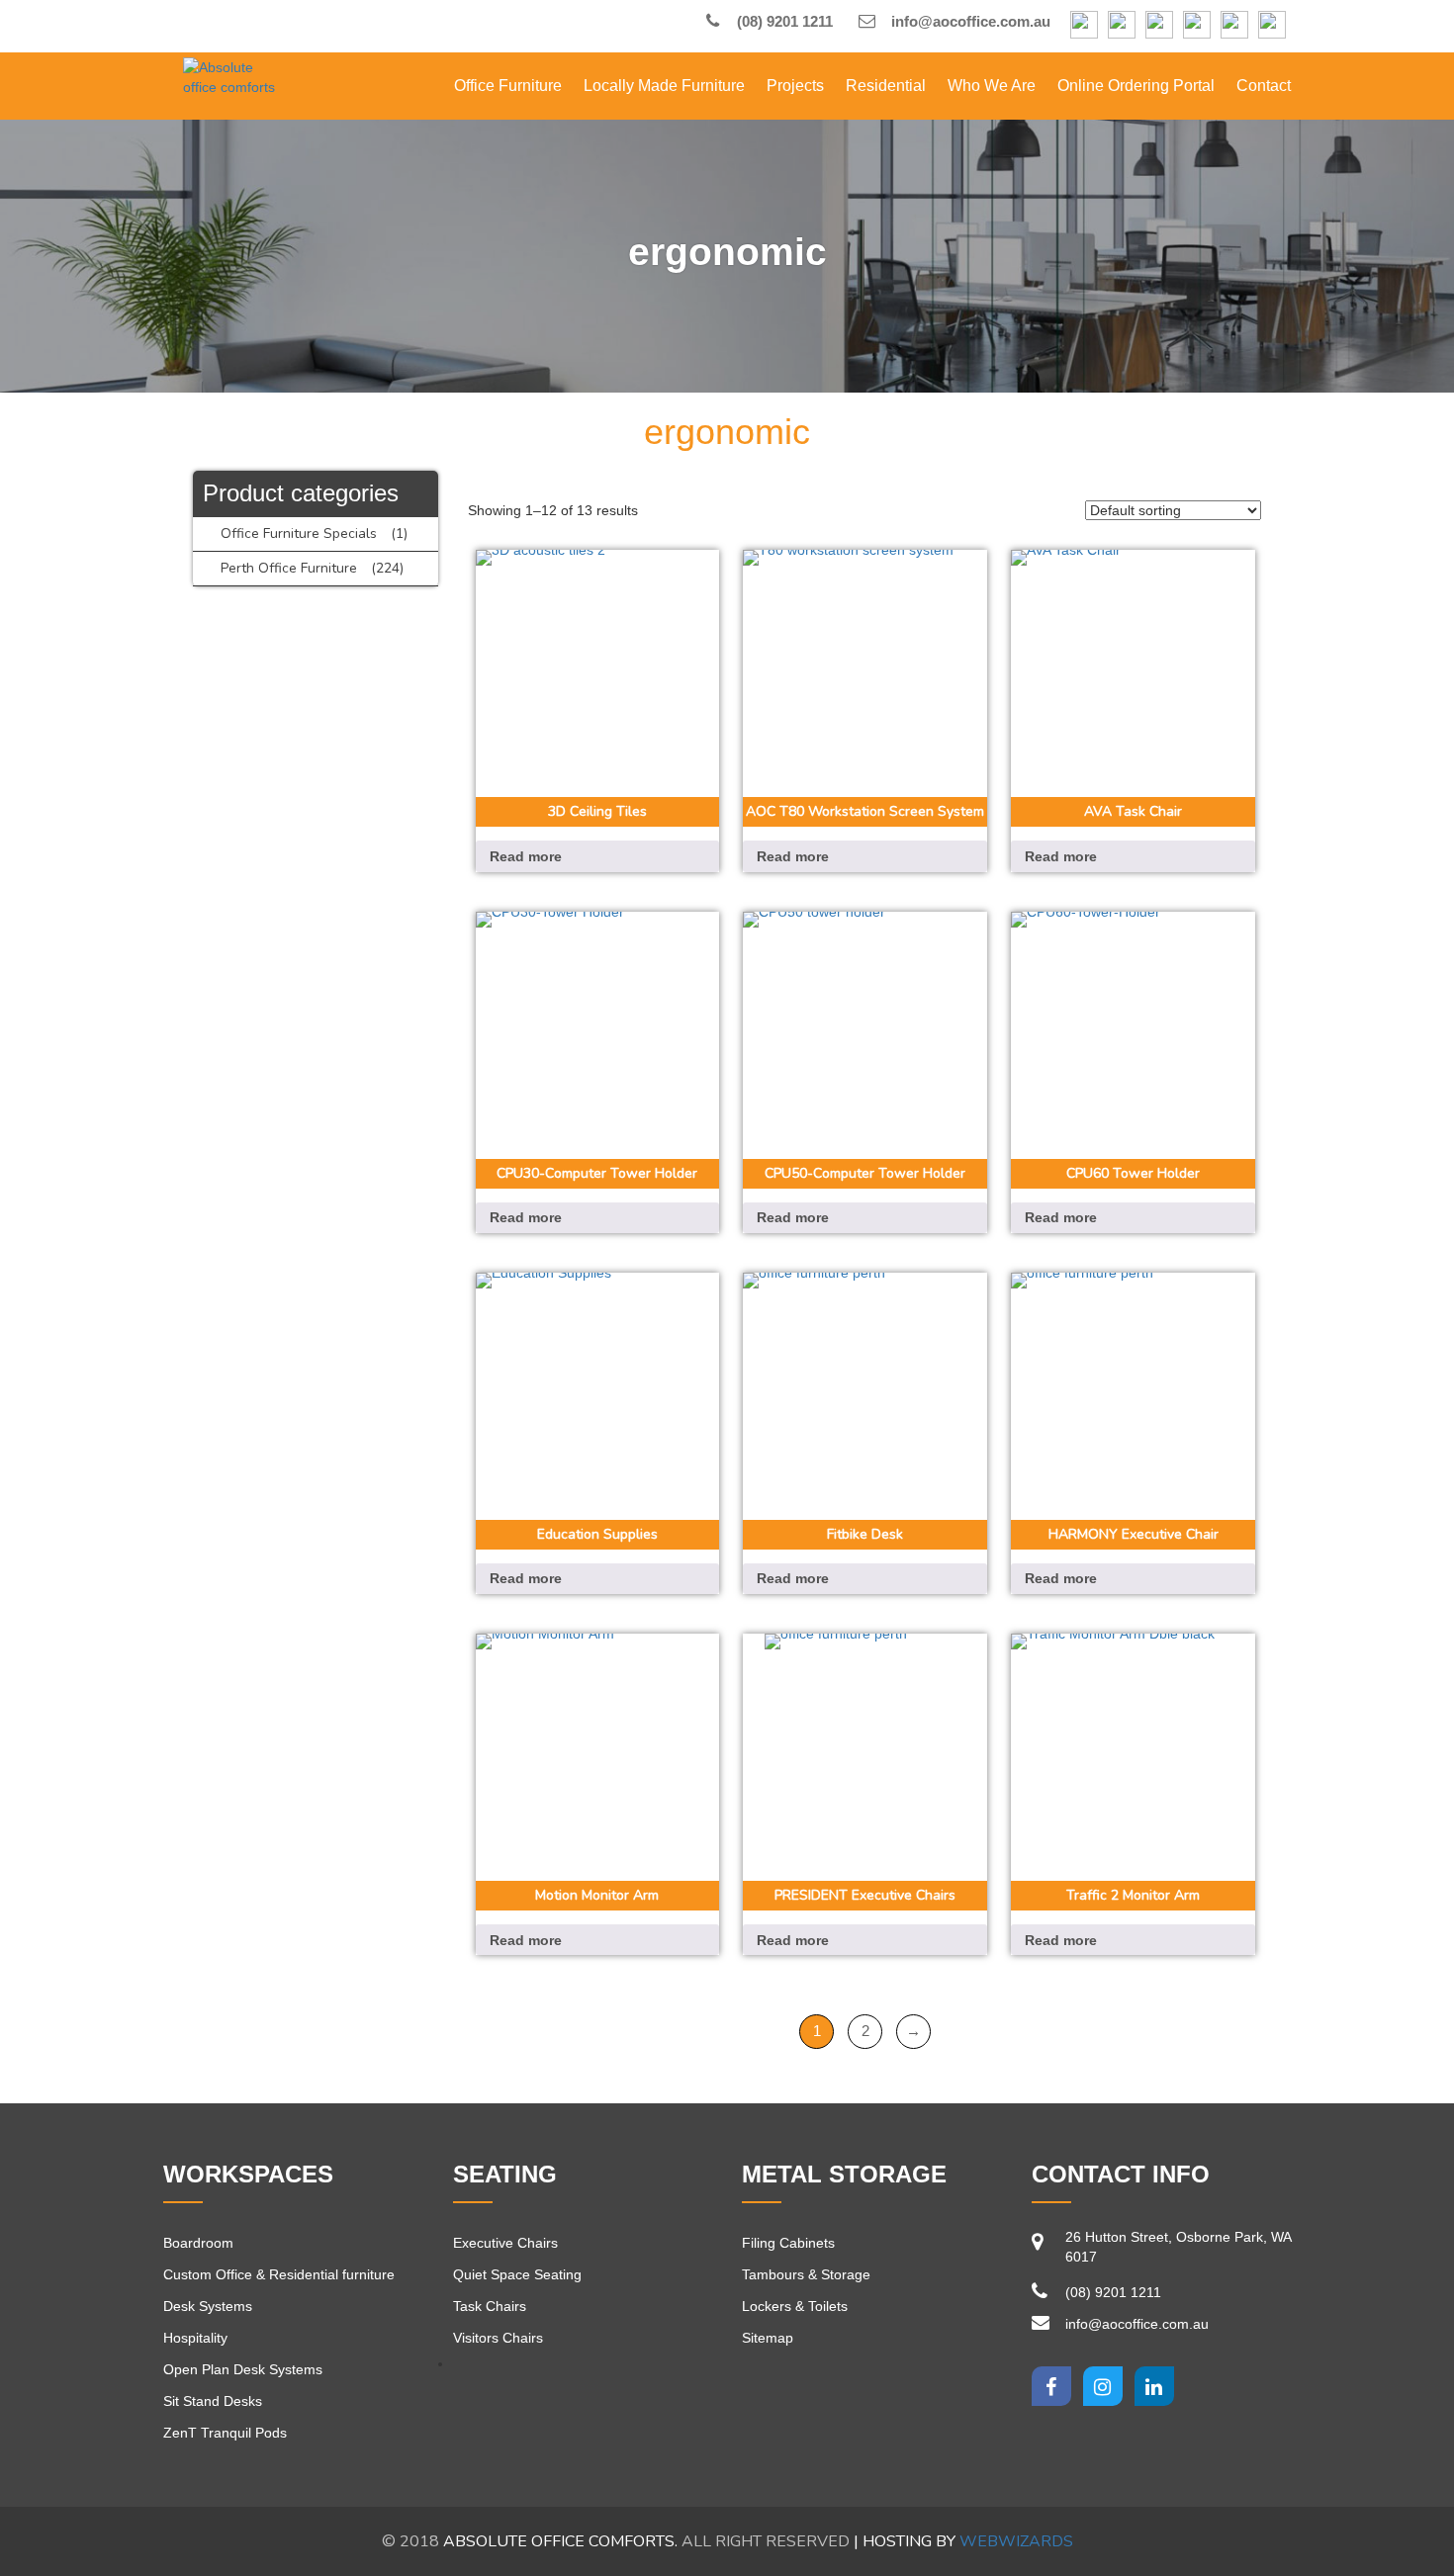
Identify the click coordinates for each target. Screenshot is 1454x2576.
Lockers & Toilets (795, 2306)
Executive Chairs (505, 2243)
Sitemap (768, 2338)
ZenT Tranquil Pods (225, 2433)
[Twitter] (1103, 2386)
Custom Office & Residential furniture (279, 2274)
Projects (795, 86)
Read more (526, 856)
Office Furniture (508, 86)
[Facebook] (1084, 26)
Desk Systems (208, 2306)
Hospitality (195, 2338)
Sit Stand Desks (213, 2401)
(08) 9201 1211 (783, 21)
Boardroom (198, 2243)
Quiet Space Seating (517, 2274)
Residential (886, 86)
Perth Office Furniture (289, 568)
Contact (1264, 86)
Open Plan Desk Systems (243, 2369)
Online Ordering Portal (1136, 86)
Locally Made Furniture (664, 86)
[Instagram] (1122, 26)
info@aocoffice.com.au (969, 21)
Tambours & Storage (806, 2274)
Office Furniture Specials (299, 533)
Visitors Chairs (498, 2338)
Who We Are (992, 86)
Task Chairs (490, 2306)
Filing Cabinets (788, 2243)
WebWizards (1016, 2541)
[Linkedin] (1154, 2386)
